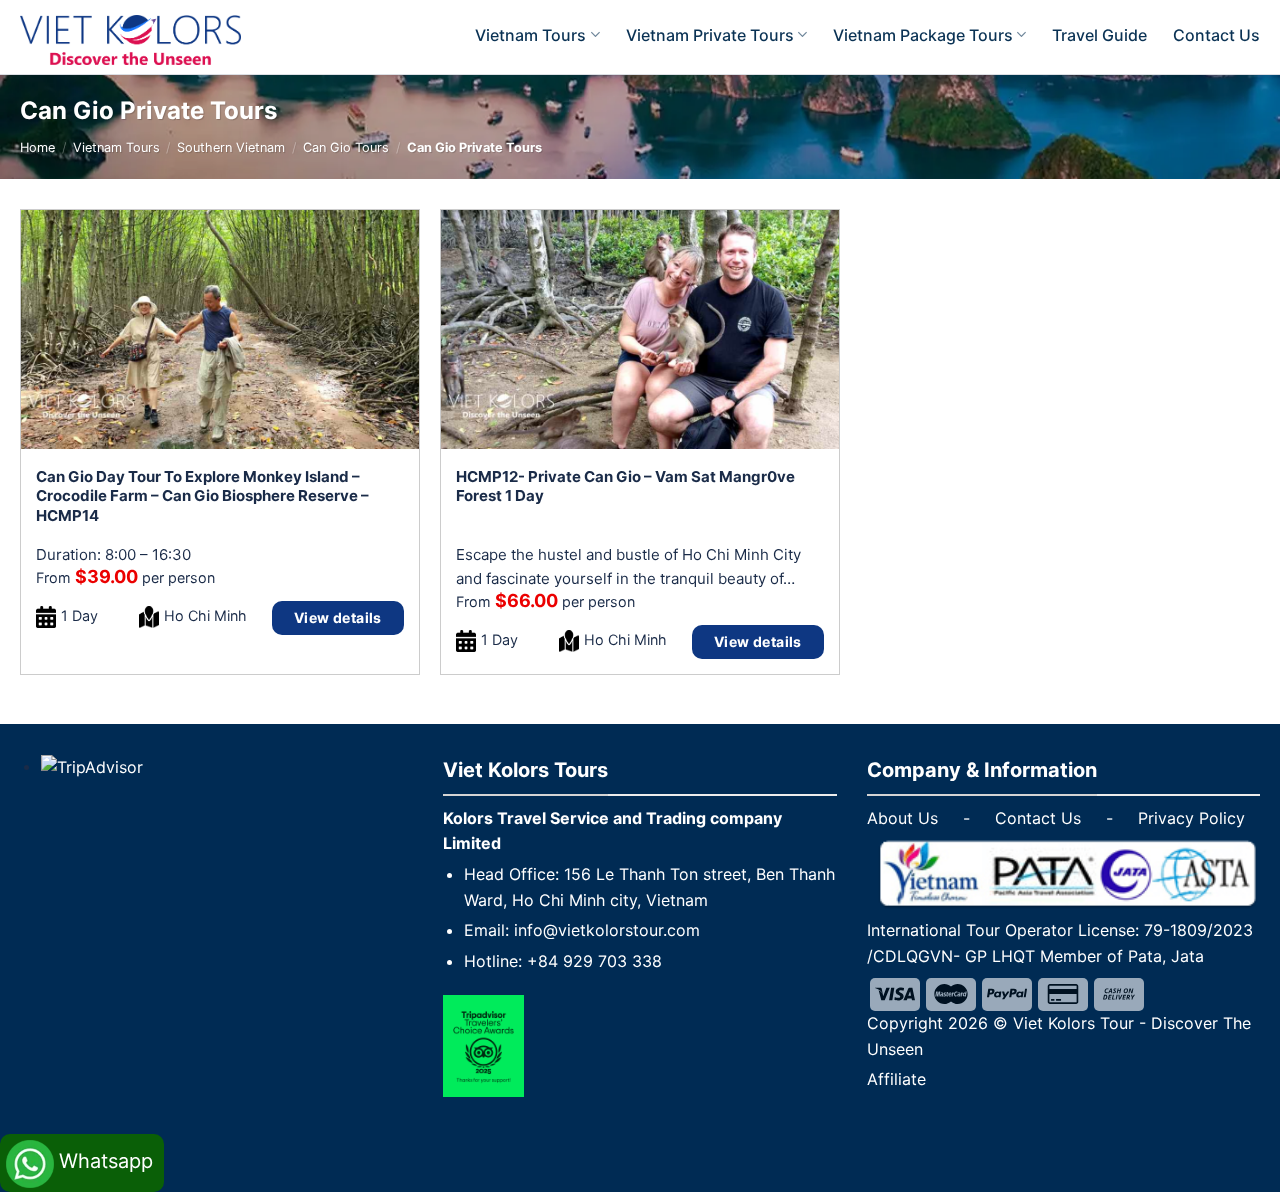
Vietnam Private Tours (710, 35)
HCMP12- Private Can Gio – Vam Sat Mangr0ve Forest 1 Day (625, 486)
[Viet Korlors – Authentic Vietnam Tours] (157, 40)
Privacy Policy (1191, 818)
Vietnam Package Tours (923, 35)
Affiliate (896, 1079)
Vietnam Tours (530, 35)
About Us (902, 818)
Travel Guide (1099, 35)
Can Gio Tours (346, 147)
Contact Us (1216, 35)
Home (37, 147)
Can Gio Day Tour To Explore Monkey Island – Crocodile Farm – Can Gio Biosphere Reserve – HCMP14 (202, 496)
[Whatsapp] (82, 1140)
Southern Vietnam (231, 147)
